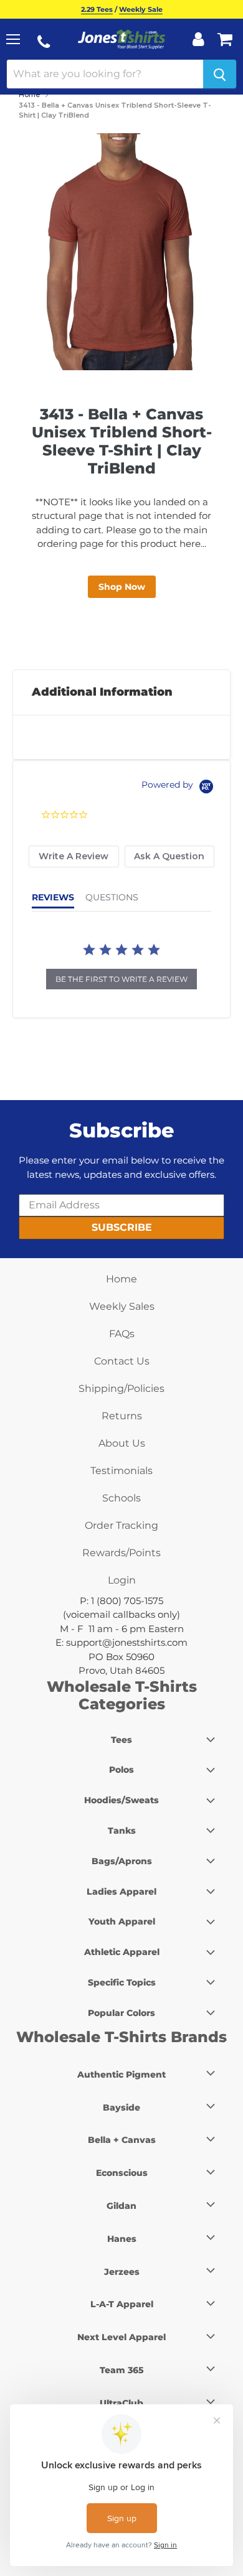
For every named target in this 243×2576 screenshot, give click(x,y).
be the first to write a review (121, 979)
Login (122, 1580)
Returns (122, 1416)
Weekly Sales (122, 1306)
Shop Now (122, 587)
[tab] (74, 856)
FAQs (122, 1334)
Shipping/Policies (121, 1388)
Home (29, 95)
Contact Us (122, 1361)
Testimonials (121, 1471)
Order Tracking (121, 1525)
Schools (121, 1498)
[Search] (220, 74)
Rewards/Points (121, 1553)
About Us (122, 1443)
